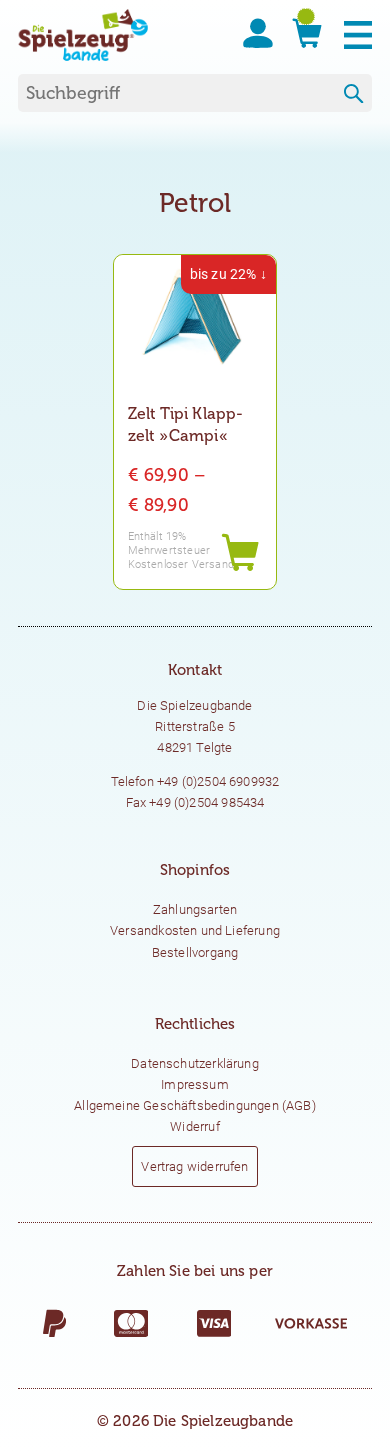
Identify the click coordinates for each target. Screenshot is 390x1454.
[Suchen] (353, 95)
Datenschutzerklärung (195, 1063)
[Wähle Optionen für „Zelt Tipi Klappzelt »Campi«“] (240, 553)
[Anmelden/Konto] (250, 33)
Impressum (195, 1084)
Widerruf (194, 1126)
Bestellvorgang (195, 952)
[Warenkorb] (299, 33)
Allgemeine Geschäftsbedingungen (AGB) (195, 1105)
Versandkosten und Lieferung (195, 930)
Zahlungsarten (195, 909)
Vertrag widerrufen (194, 1166)
